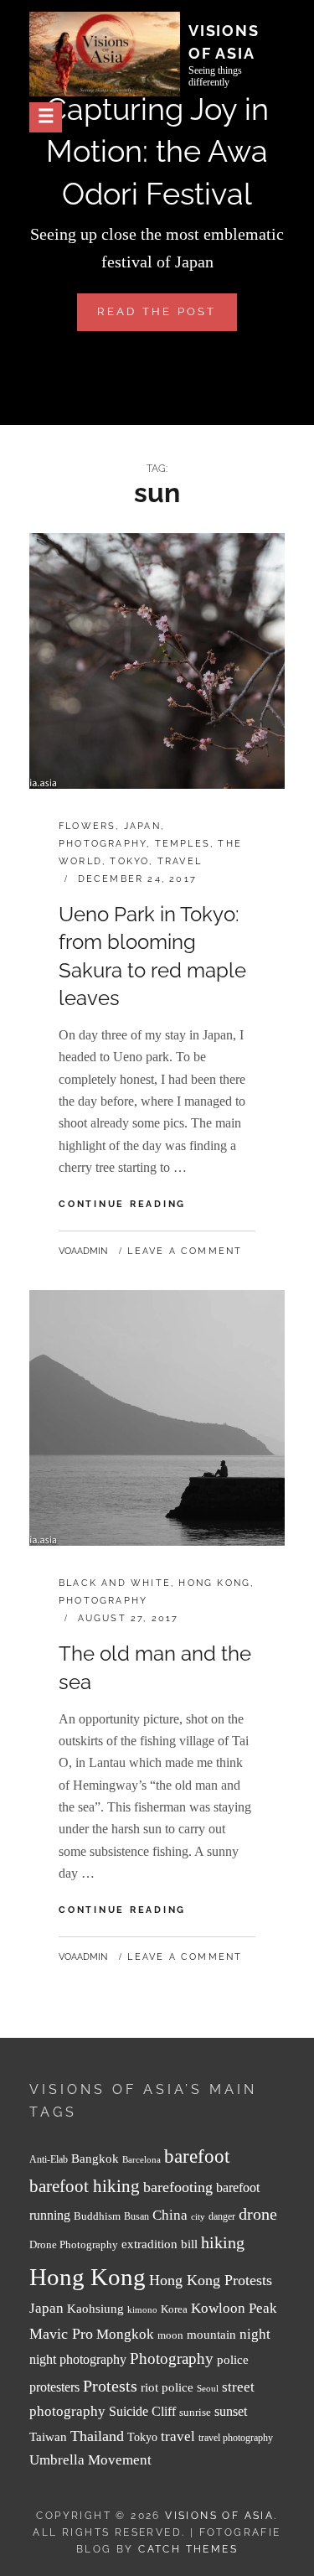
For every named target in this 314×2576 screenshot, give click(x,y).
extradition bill (160, 2244)
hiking (223, 2242)
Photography (103, 844)
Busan (136, 2217)
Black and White (115, 1583)
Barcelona (142, 2160)
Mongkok (125, 2334)
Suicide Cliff (142, 2411)
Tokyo (129, 861)
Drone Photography (74, 2244)
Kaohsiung (95, 2308)
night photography (78, 2359)
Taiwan (48, 2436)
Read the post (167, 318)
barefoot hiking (85, 2186)
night (255, 2334)
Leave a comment (185, 1251)
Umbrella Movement (90, 2460)
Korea (174, 2309)
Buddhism (97, 2216)
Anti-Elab (49, 2160)
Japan (142, 826)
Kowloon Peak (234, 2308)
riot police (167, 2387)
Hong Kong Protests (211, 2280)
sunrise (195, 2412)
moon (170, 2335)
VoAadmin (83, 1251)
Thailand (97, 2436)
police (233, 2360)
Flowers (87, 826)
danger (222, 2217)
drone (258, 2214)
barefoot (197, 2156)
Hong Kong (214, 1583)
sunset (231, 2411)
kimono (142, 2310)
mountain (211, 2334)
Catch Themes (188, 2549)
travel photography (236, 2438)
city (198, 2217)
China (170, 2215)
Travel (180, 861)
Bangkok (95, 2159)
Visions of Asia (219, 2516)
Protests (110, 2386)
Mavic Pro (61, 2334)
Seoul (208, 2389)
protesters (54, 2387)
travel (178, 2436)
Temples (183, 844)
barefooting (178, 2187)
